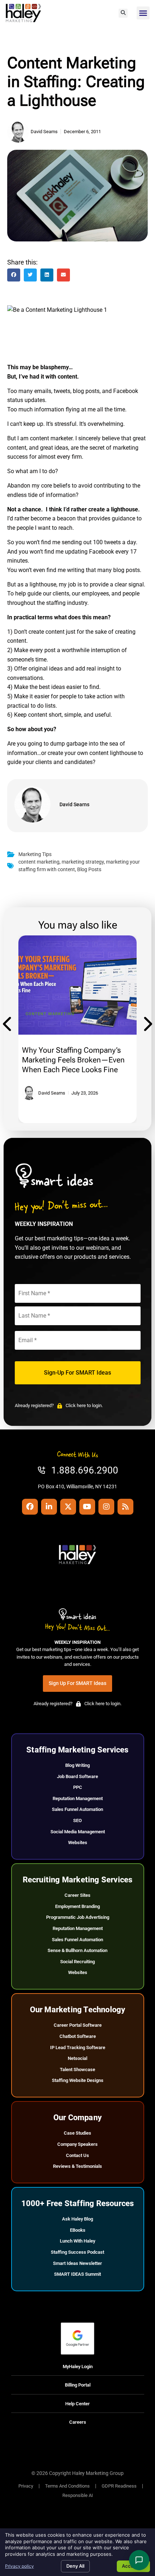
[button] (123, 13)
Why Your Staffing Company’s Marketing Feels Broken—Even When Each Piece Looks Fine (73, 1060)
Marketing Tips (35, 854)
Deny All (75, 2566)
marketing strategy (83, 862)
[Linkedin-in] (49, 1507)
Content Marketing (50, 1014)
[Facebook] (30, 1507)
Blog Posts (89, 870)
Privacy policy (19, 2566)
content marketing (39, 862)
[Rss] (125, 1507)
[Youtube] (87, 1507)
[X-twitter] (68, 1507)
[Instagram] (106, 1507)
